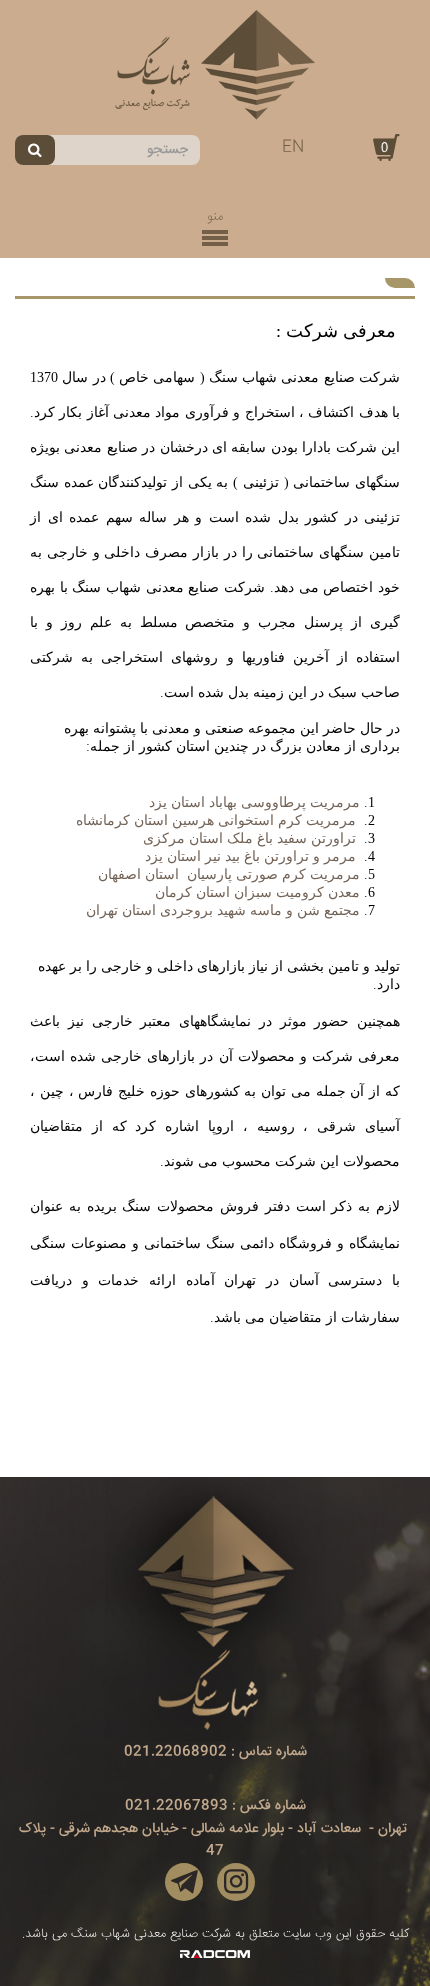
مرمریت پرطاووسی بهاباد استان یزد (254, 802)
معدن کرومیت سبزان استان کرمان (257, 892)
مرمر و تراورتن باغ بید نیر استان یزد (250, 856)
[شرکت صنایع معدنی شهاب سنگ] (215, 65)
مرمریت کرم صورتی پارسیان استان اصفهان (229, 874)
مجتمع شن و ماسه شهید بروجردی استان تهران (223, 910)
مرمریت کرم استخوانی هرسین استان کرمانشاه (216, 820)
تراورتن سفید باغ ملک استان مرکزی (251, 838)
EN (293, 147)
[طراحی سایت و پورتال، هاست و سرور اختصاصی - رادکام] (215, 1955)
